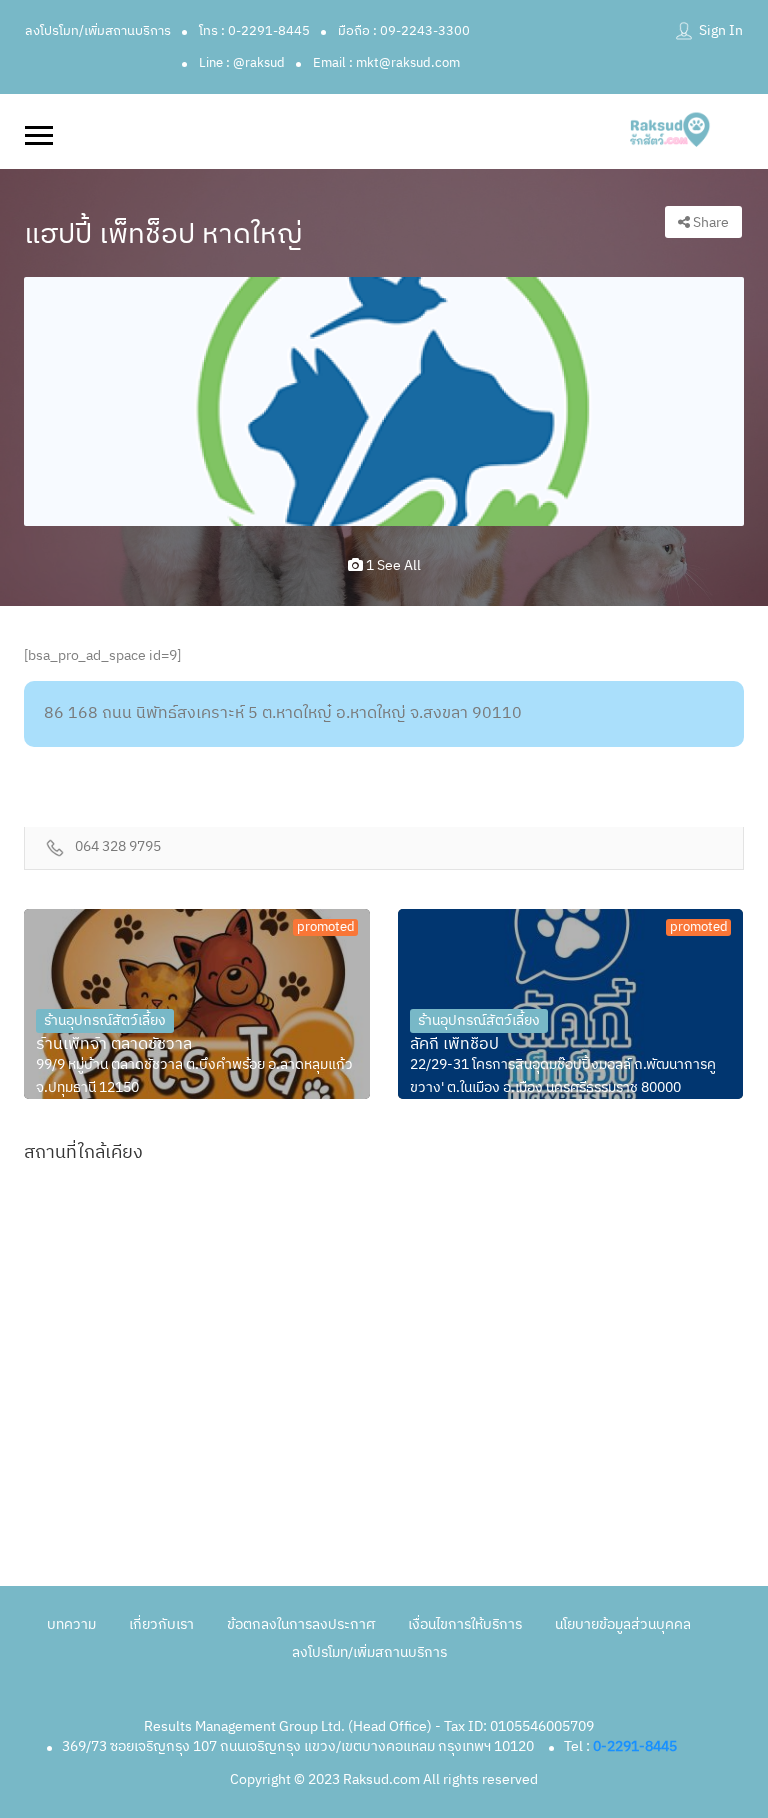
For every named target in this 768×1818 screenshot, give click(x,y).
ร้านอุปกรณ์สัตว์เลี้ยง (105, 1020)
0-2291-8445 (635, 1746)
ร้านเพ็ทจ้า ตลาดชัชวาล (114, 1045)
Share (709, 222)
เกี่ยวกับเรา (161, 1624)
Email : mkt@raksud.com (386, 63)
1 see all (392, 565)
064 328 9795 (118, 847)
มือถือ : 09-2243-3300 (404, 31)
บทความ (71, 1624)
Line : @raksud (242, 63)
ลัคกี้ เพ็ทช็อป (454, 1045)
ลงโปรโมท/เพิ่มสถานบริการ (98, 31)
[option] (384, 401)
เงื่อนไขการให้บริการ (465, 1624)
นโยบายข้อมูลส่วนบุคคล (623, 1624)
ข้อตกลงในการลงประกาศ (301, 1624)
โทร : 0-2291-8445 (254, 31)
